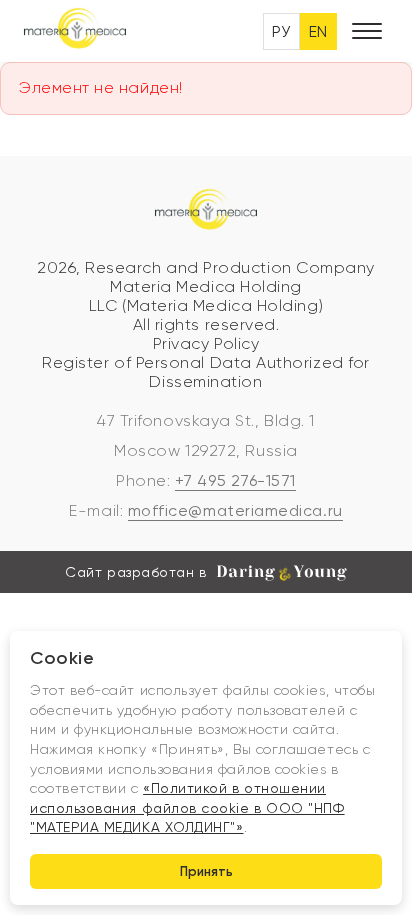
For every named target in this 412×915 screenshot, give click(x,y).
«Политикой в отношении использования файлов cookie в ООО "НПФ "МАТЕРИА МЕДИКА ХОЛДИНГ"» (187, 807)
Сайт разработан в (135, 572)
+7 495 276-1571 (235, 480)
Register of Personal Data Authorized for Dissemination (206, 372)
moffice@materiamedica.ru (235, 510)
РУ (281, 31)
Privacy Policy (206, 343)
